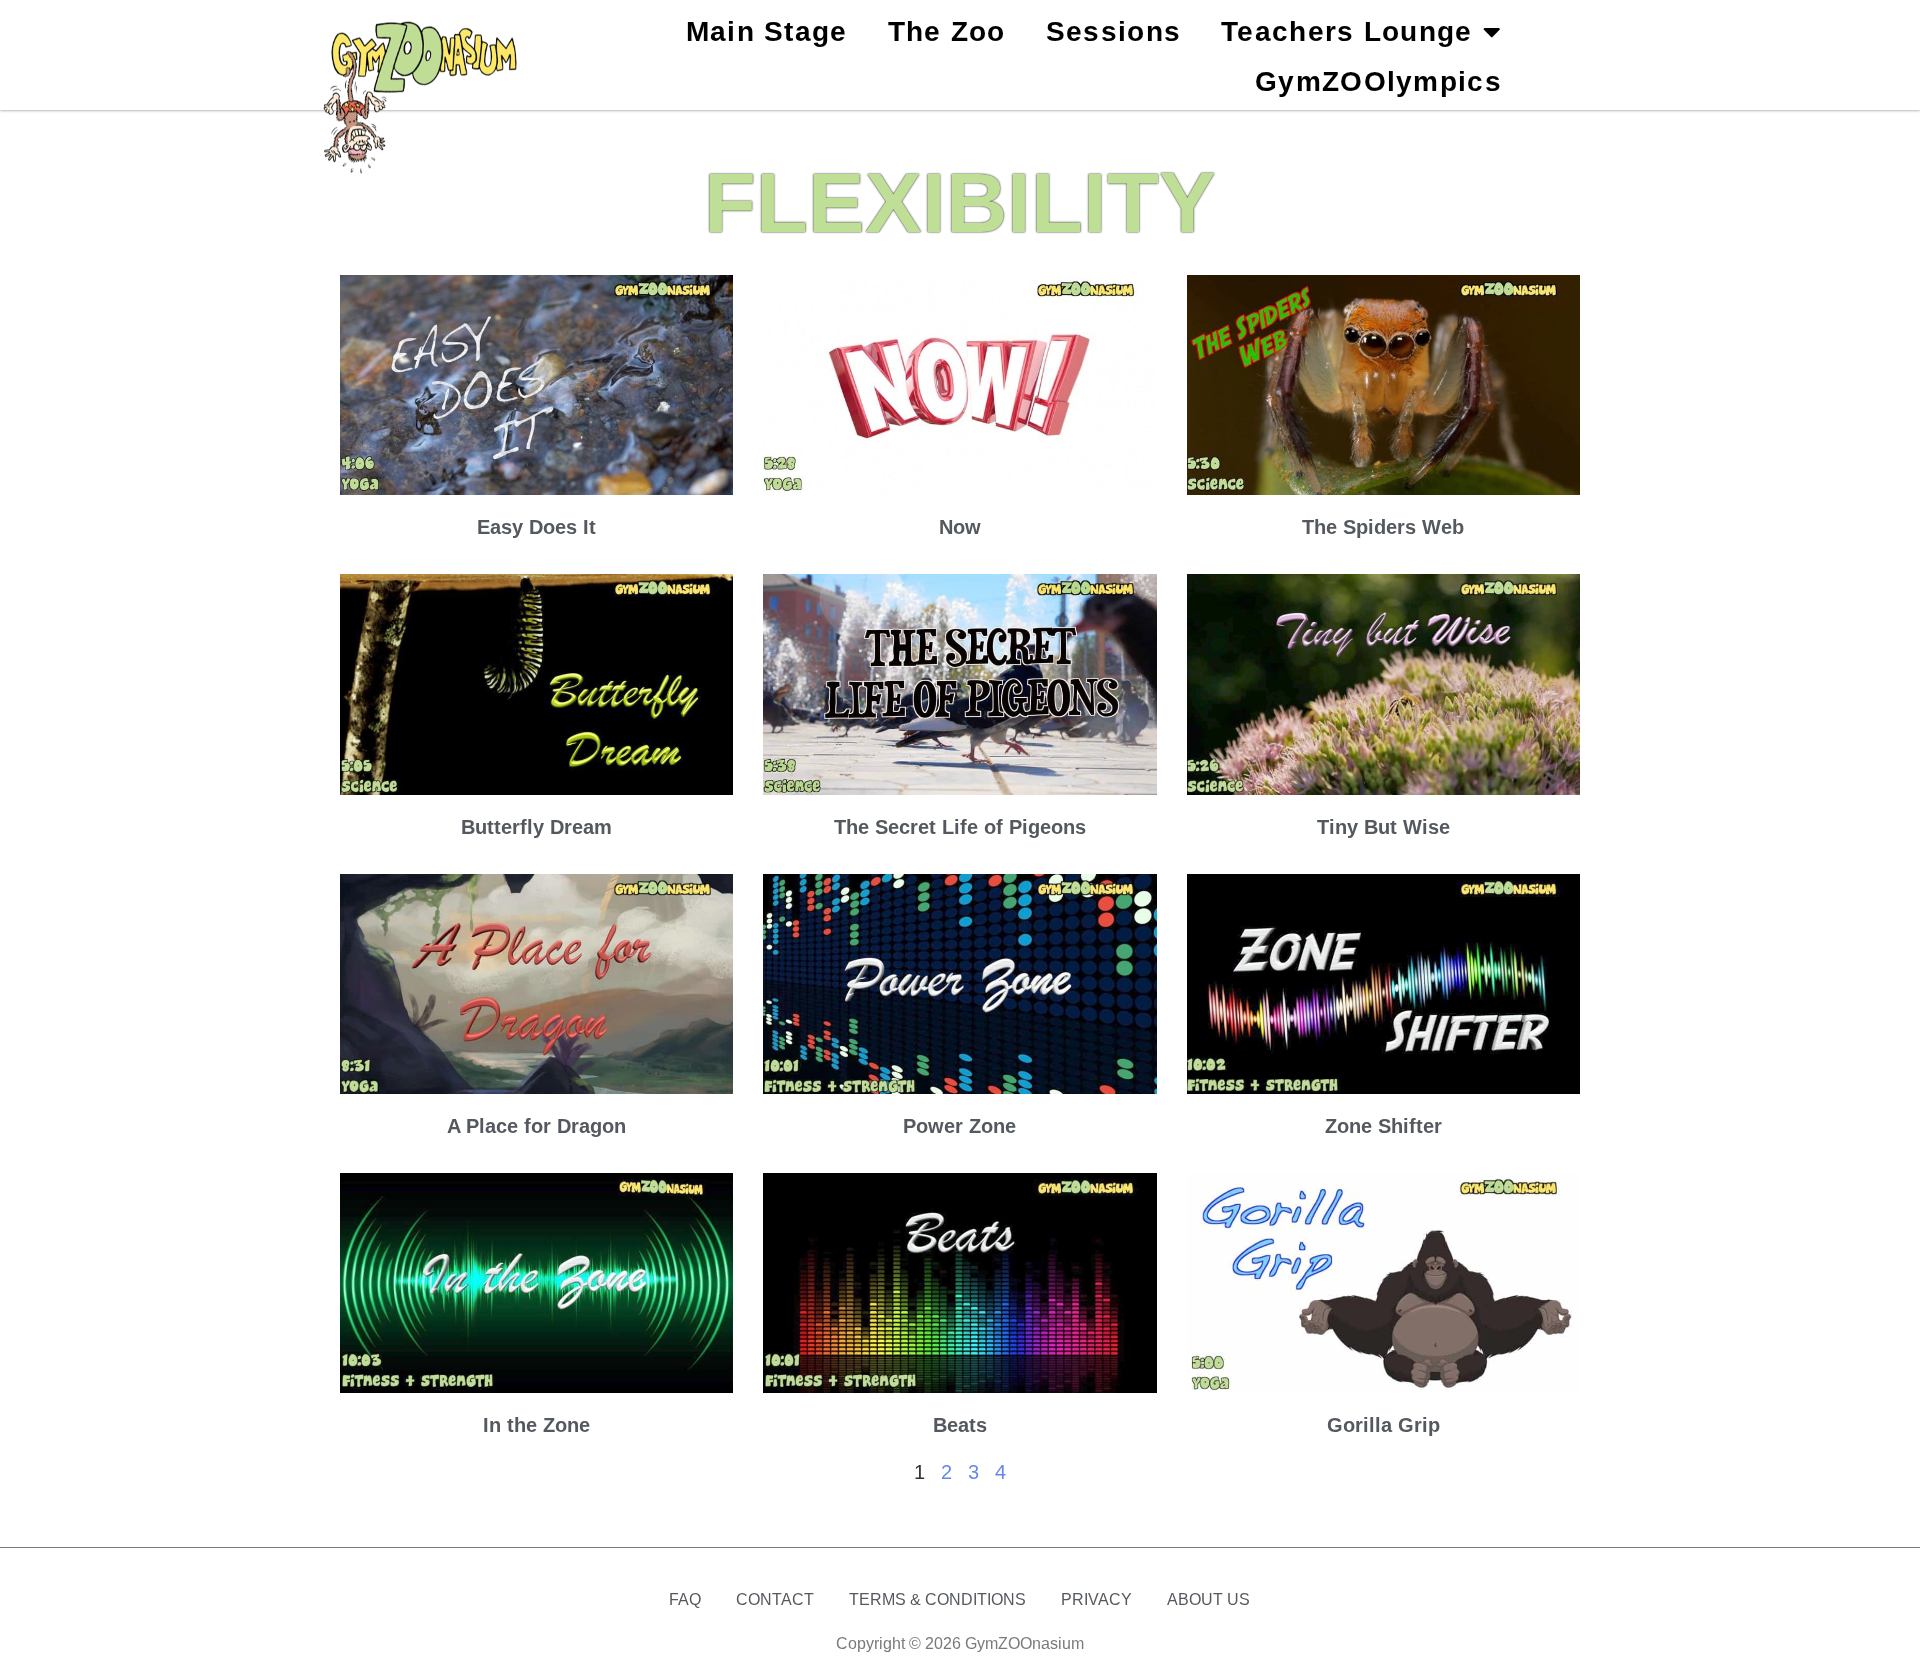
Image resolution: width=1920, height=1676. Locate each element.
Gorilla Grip (1383, 1425)
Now (960, 527)
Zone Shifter (1383, 1126)
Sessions (1113, 31)
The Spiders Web (1383, 527)
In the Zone (536, 1425)
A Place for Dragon (536, 1126)
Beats (960, 1425)
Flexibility (960, 202)
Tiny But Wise (1383, 827)
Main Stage (767, 31)
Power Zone (959, 1126)
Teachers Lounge (1347, 31)
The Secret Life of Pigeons (960, 827)
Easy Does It (536, 527)
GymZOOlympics (1378, 81)
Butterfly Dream (536, 827)
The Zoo (947, 31)
